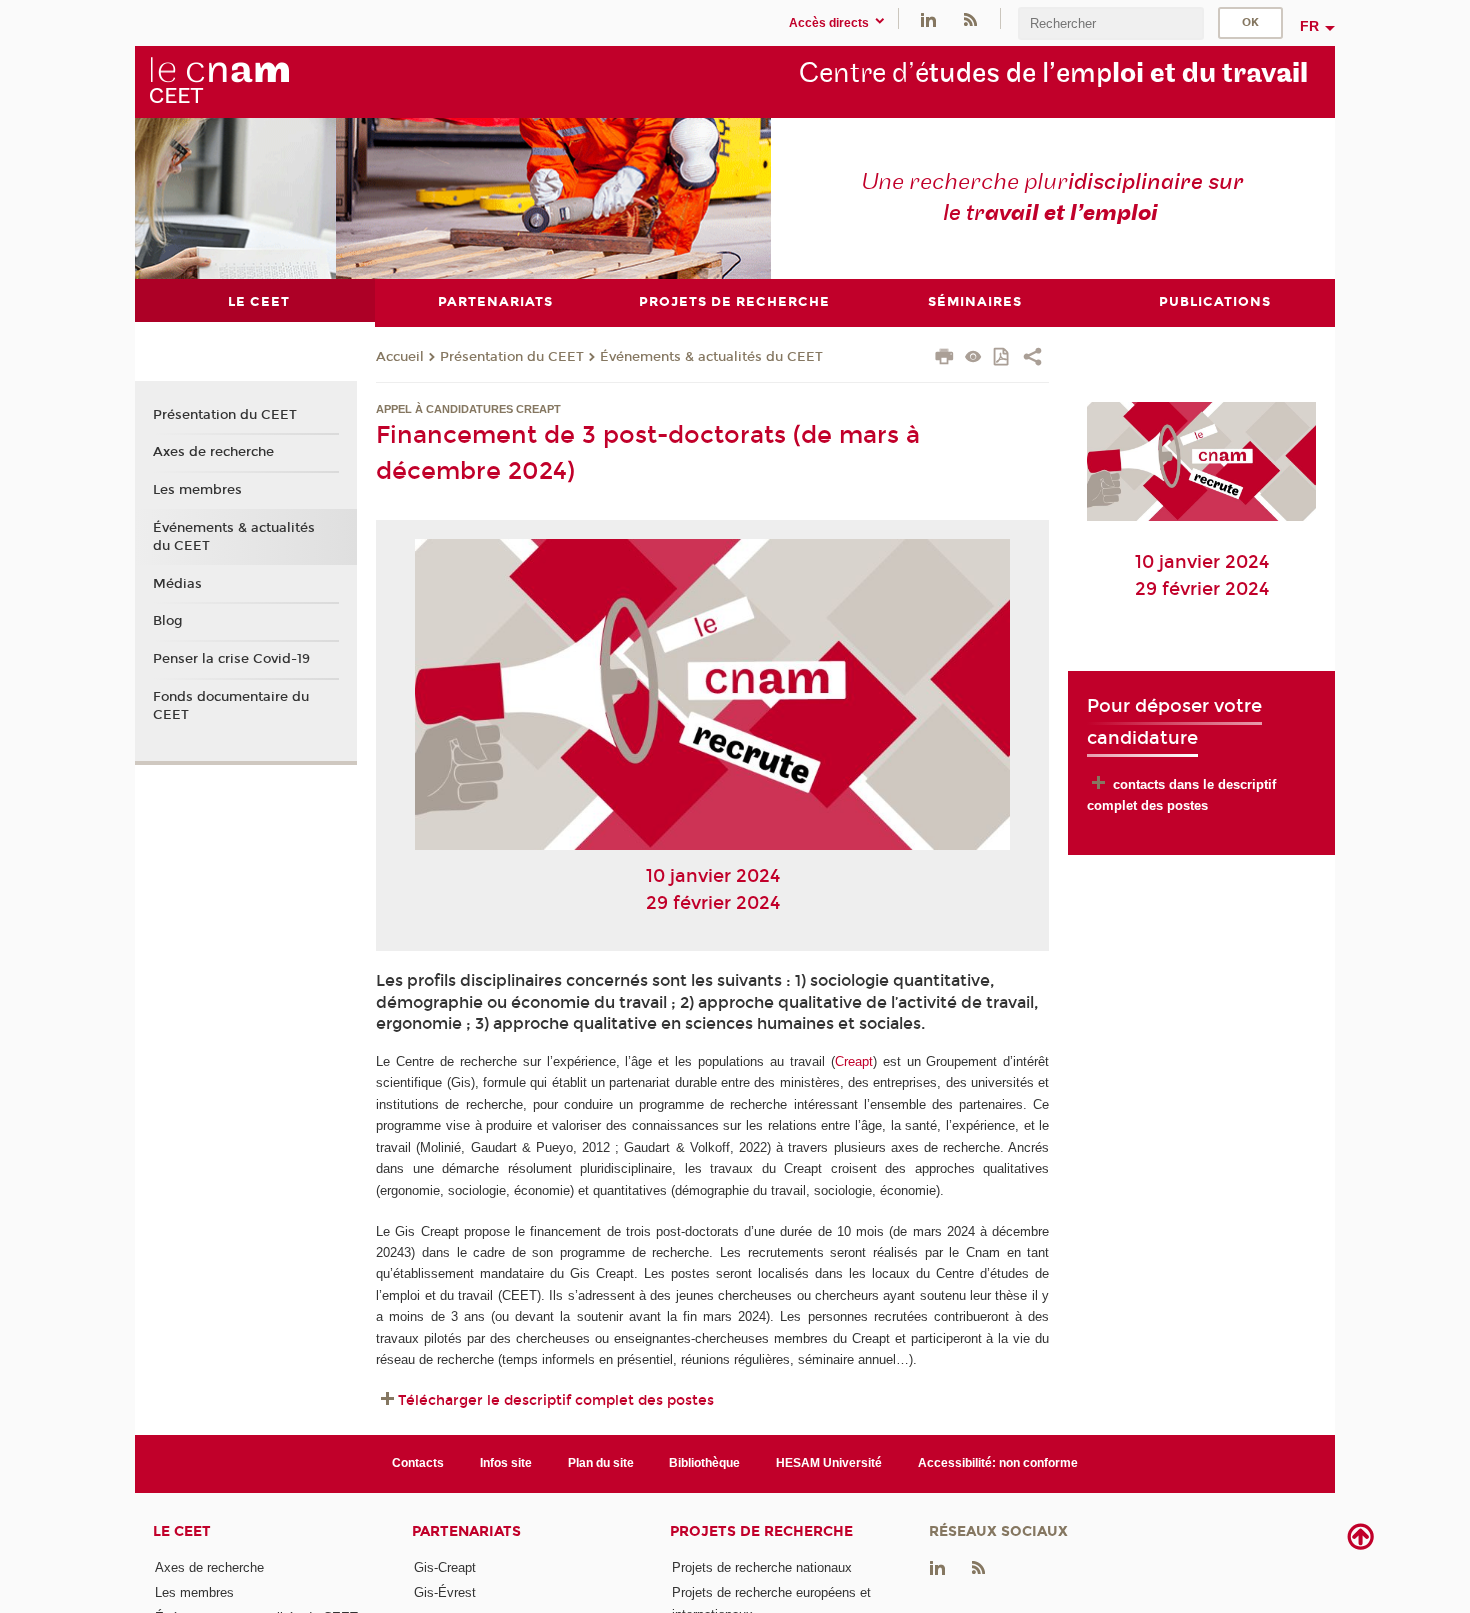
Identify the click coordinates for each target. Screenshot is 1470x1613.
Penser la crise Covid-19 (231, 659)
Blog (168, 621)
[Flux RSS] (970, 18)
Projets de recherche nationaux (762, 1567)
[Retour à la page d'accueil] (219, 81)
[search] (1111, 23)
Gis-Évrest (445, 1592)
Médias (177, 584)
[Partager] (1032, 359)
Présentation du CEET (512, 357)
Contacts (418, 1463)
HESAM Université (829, 1463)
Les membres (197, 490)
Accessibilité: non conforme (998, 1463)
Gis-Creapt (445, 1567)
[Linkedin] (928, 18)
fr (1309, 26)
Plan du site (601, 1463)
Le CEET (182, 1531)
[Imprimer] (944, 359)
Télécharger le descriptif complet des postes (556, 1400)
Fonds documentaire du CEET (231, 706)
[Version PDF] (1002, 358)
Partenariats (466, 1531)
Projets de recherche (761, 1531)
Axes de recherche (213, 452)
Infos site (506, 1463)
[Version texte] (973, 358)
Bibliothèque (704, 1463)
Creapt (854, 1061)
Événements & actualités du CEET (711, 357)
